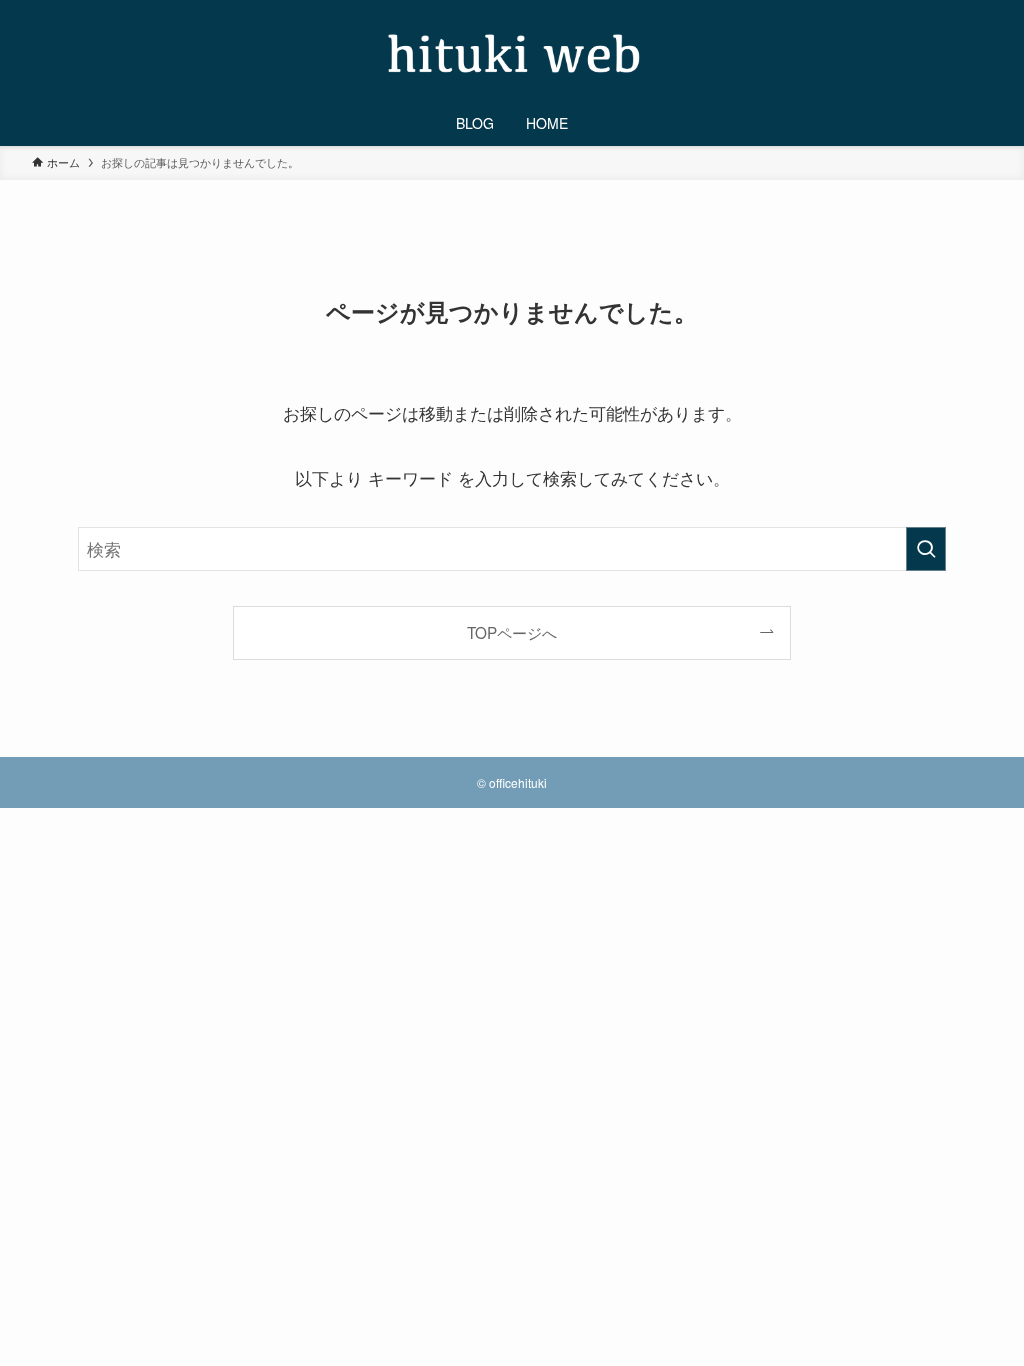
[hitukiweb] (512, 54)
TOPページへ (512, 632)
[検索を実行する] (926, 549)
